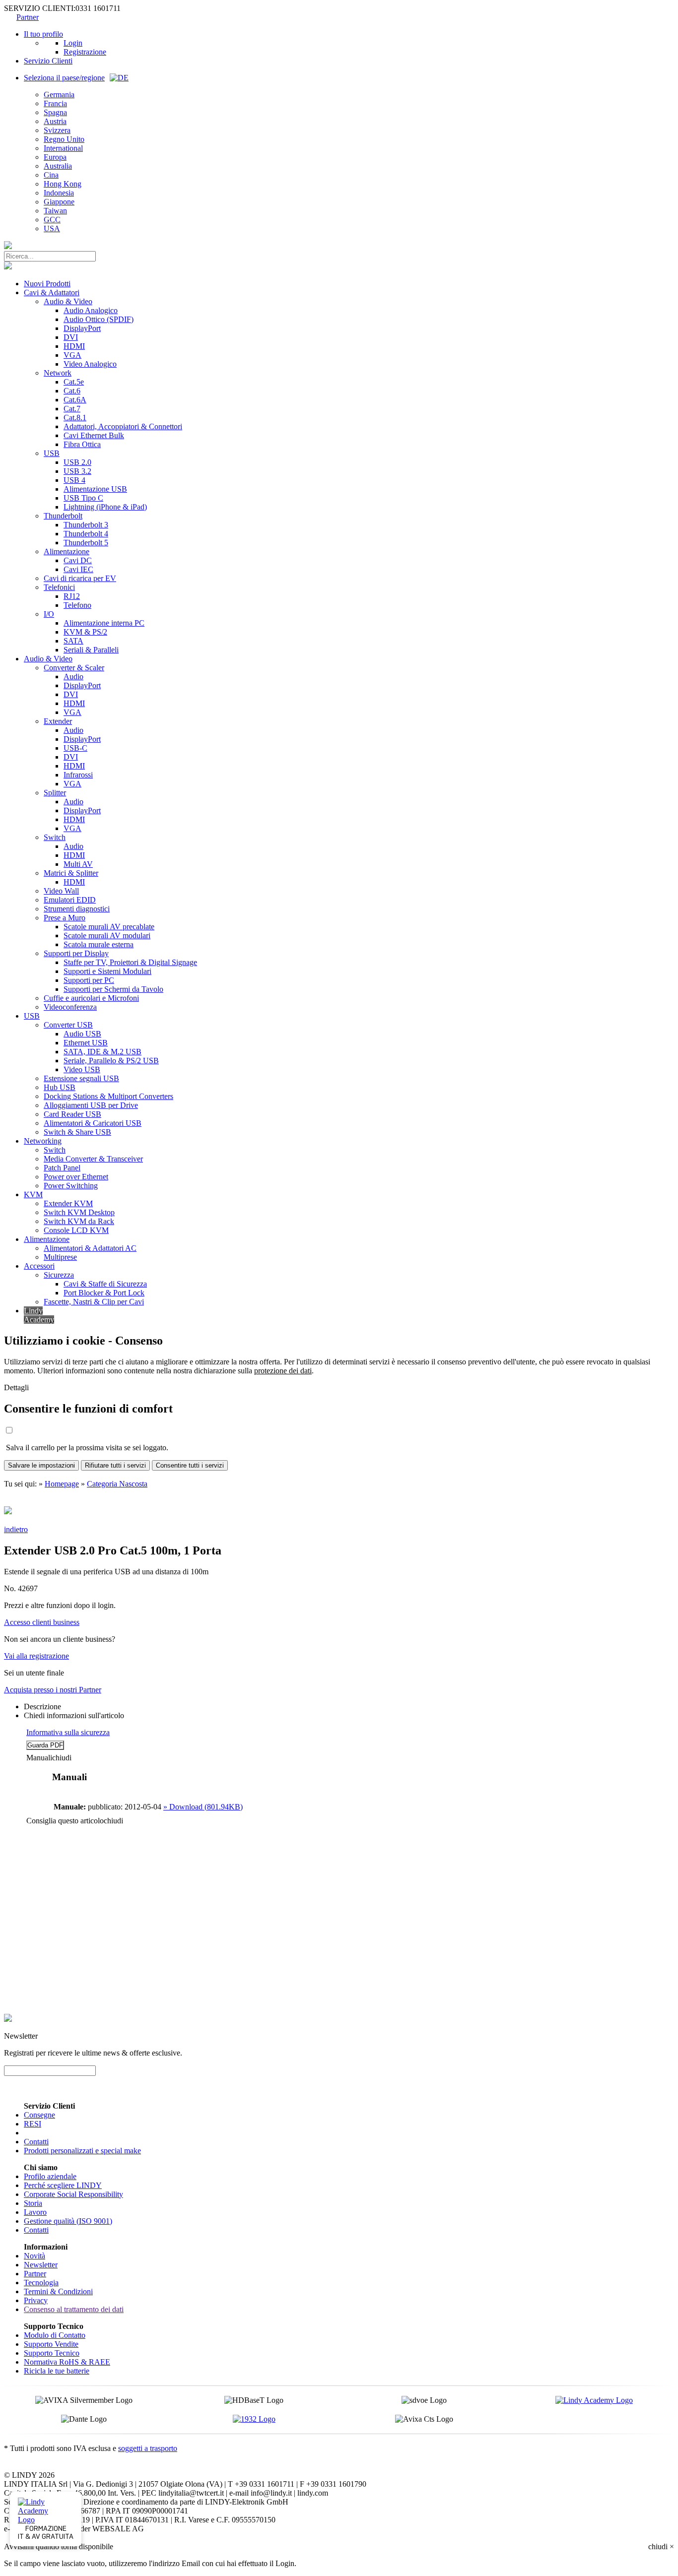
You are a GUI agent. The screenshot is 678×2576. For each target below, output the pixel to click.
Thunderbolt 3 (86, 525)
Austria (55, 121)
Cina (51, 175)
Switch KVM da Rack (79, 1221)
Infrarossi (78, 775)
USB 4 (74, 480)
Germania (59, 95)
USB (52, 453)
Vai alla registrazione (36, 1656)
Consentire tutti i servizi (190, 1465)
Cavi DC (78, 560)
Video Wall (61, 891)
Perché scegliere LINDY (63, 2185)
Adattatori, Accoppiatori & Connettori (123, 426)
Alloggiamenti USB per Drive (91, 1105)
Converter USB (68, 1025)
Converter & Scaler (74, 668)
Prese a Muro (65, 918)
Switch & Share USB (77, 1132)
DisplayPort (82, 328)
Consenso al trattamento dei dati (74, 2309)
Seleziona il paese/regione (64, 78)
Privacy (36, 2300)
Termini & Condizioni (58, 2291)
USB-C (75, 748)
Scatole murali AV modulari (107, 935)
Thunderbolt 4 (86, 534)
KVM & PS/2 (85, 632)
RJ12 (72, 596)
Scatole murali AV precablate (109, 927)
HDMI (74, 346)
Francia (55, 103)
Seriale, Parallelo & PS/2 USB (111, 1061)
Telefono (77, 605)
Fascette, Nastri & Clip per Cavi (94, 1302)
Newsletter (41, 2265)
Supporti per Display (76, 953)
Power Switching (71, 1186)
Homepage (62, 1484)
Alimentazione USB (95, 489)
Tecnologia (41, 2283)
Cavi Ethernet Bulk (94, 435)
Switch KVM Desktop (79, 1212)
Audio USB (82, 1034)
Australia (58, 166)
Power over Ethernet (76, 1177)
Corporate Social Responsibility (73, 2194)
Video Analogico (90, 364)
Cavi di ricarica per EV (80, 578)
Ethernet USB (86, 1043)
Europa (55, 157)
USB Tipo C (83, 498)
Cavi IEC (78, 569)
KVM (33, 1194)
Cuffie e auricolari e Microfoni (91, 998)
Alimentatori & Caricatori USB (93, 1123)
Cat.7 (72, 409)
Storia (33, 2203)
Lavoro (35, 2212)
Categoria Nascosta (117, 1484)
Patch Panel (62, 1168)
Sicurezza (59, 1275)
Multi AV (78, 864)
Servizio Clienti (48, 61)
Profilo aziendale (50, 2176)
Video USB (82, 1069)
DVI (71, 337)
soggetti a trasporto (148, 2448)
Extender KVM (68, 1203)
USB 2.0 (77, 462)
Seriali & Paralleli (91, 650)
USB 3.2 (77, 471)
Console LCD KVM (76, 1230)
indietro (16, 1529)
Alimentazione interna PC (104, 623)
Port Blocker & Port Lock (104, 1293)
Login (73, 43)
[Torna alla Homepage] (8, 246)
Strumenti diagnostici (77, 909)
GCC (52, 220)
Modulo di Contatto (55, 2335)
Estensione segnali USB (81, 1078)
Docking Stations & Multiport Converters (108, 1096)
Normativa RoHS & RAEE (67, 2362)
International (63, 148)
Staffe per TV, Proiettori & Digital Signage (130, 962)
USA (52, 228)
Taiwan (55, 211)
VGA (72, 355)
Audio (73, 676)
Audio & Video (68, 301)
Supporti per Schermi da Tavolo (113, 989)
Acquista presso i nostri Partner (53, 1690)
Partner (28, 17)
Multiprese (60, 1257)
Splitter (55, 793)
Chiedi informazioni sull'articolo (74, 1715)
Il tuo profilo (43, 34)
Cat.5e (74, 382)
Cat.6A (75, 400)
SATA (73, 641)
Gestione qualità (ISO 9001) (68, 2221)
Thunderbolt (63, 516)
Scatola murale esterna (99, 944)
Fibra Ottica (82, 444)
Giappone (59, 202)
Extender (58, 721)
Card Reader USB (72, 1114)
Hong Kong (63, 184)
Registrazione (85, 52)
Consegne (39, 2115)
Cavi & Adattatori (52, 292)
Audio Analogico (91, 310)
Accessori (39, 1266)
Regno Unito (64, 139)
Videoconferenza (70, 1007)
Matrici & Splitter (71, 873)
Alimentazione (67, 551)
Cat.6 (72, 391)
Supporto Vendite (51, 2344)
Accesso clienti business (42, 1622)
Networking (43, 1141)
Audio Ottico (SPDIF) (99, 319)
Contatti (36, 2142)
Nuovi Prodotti (47, 284)
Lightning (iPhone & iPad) (105, 507)
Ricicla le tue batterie (57, 2371)
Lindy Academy (39, 1315)
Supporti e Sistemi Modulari (107, 971)
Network (58, 373)
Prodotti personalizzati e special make (82, 2151)
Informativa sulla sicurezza (68, 1732)
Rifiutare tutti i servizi (115, 1465)
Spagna (55, 112)
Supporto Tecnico (52, 2353)
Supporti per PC (89, 980)
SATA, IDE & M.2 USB (102, 1052)
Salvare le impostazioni (41, 1465)
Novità (34, 2256)
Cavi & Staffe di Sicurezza (105, 1284)
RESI (33, 2124)
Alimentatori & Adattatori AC (90, 1248)
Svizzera (57, 130)
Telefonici (59, 587)
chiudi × (661, 2546)
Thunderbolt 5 (86, 543)
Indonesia (59, 193)
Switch (55, 837)
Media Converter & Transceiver (93, 1159)
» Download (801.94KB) (203, 1807)
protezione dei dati (283, 1371)
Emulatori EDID (70, 900)
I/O (49, 614)
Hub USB (60, 1087)
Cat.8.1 (75, 418)
